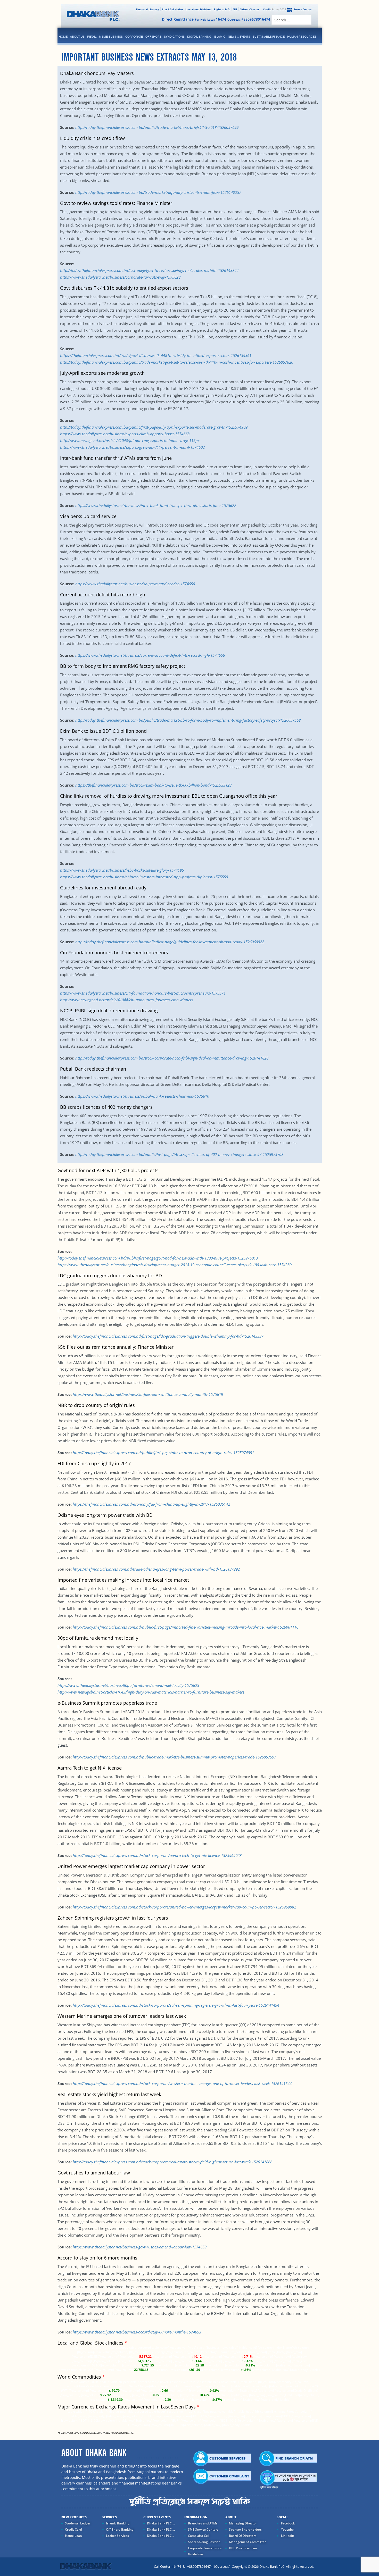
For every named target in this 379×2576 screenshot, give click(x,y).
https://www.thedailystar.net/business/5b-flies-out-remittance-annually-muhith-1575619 (148, 1394)
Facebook (288, 2523)
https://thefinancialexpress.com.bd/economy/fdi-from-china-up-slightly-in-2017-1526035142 (151, 1504)
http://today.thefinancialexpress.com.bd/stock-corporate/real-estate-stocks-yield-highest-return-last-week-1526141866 (172, 2162)
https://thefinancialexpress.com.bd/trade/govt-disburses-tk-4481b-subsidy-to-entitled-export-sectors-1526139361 (156, 355)
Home (63, 37)
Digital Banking (199, 37)
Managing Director (243, 2523)
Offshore (153, 37)
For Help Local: (211, 19)
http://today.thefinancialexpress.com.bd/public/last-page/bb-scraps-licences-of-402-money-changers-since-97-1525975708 (179, 1154)
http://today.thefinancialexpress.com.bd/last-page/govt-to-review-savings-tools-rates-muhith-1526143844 (149, 270)
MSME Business (111, 37)
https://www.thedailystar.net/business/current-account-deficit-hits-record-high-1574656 (150, 655)
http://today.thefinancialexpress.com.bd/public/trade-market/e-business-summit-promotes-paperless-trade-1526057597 (174, 1757)
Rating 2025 (275, 9)
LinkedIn (287, 2536)
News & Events (239, 37)
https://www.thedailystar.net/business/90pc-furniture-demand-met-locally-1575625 (128, 1685)
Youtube (287, 2529)
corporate (134, 37)
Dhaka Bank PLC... (160, 2536)
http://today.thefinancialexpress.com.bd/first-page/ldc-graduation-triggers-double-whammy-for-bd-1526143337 (168, 1336)
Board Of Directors (243, 2536)
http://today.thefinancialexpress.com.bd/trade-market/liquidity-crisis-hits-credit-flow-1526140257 (158, 192)
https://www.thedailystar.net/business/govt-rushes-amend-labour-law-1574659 (140, 2247)
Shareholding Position (204, 2542)
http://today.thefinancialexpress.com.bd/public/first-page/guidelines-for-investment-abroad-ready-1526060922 (170, 942)
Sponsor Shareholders (245, 2529)
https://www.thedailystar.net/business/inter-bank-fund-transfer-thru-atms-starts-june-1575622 (156, 505)
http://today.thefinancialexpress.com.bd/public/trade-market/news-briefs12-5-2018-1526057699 (157, 127)
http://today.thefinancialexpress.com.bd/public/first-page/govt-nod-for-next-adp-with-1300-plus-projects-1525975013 (158, 1258)
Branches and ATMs (203, 2523)
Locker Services (117, 2536)
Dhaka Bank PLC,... (161, 2523)
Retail (92, 37)
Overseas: (249, 19)
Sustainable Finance (269, 37)
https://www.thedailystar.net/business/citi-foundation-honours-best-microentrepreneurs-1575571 (143, 993)
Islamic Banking (118, 2523)
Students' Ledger (78, 2523)
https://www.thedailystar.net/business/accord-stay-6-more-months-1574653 (137, 2332)
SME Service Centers (203, 2529)
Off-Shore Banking (120, 2529)
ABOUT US (77, 37)
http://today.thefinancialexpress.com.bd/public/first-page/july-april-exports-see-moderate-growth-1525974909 (154, 427)
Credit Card (73, 2529)
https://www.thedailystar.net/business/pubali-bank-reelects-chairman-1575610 (142, 1096)
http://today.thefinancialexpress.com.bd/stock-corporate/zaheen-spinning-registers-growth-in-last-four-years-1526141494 (176, 2005)
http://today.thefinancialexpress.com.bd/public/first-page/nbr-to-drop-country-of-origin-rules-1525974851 (163, 1453)
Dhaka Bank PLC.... (161, 2529)
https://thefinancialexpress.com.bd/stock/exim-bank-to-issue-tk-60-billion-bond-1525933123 (153, 785)
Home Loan (73, 2536)
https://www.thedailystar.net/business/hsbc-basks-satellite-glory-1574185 (122, 870)
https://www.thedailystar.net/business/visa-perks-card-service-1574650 (135, 584)
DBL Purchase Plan (243, 2548)
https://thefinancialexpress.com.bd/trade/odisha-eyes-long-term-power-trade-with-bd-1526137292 (156, 1569)
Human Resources (302, 37)
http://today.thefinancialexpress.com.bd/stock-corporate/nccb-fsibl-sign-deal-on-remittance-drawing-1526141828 (172, 1058)
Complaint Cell (199, 2536)
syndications (174, 37)
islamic (220, 37)
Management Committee (248, 2542)
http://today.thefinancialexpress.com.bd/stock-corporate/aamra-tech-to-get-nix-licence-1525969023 (157, 1855)
